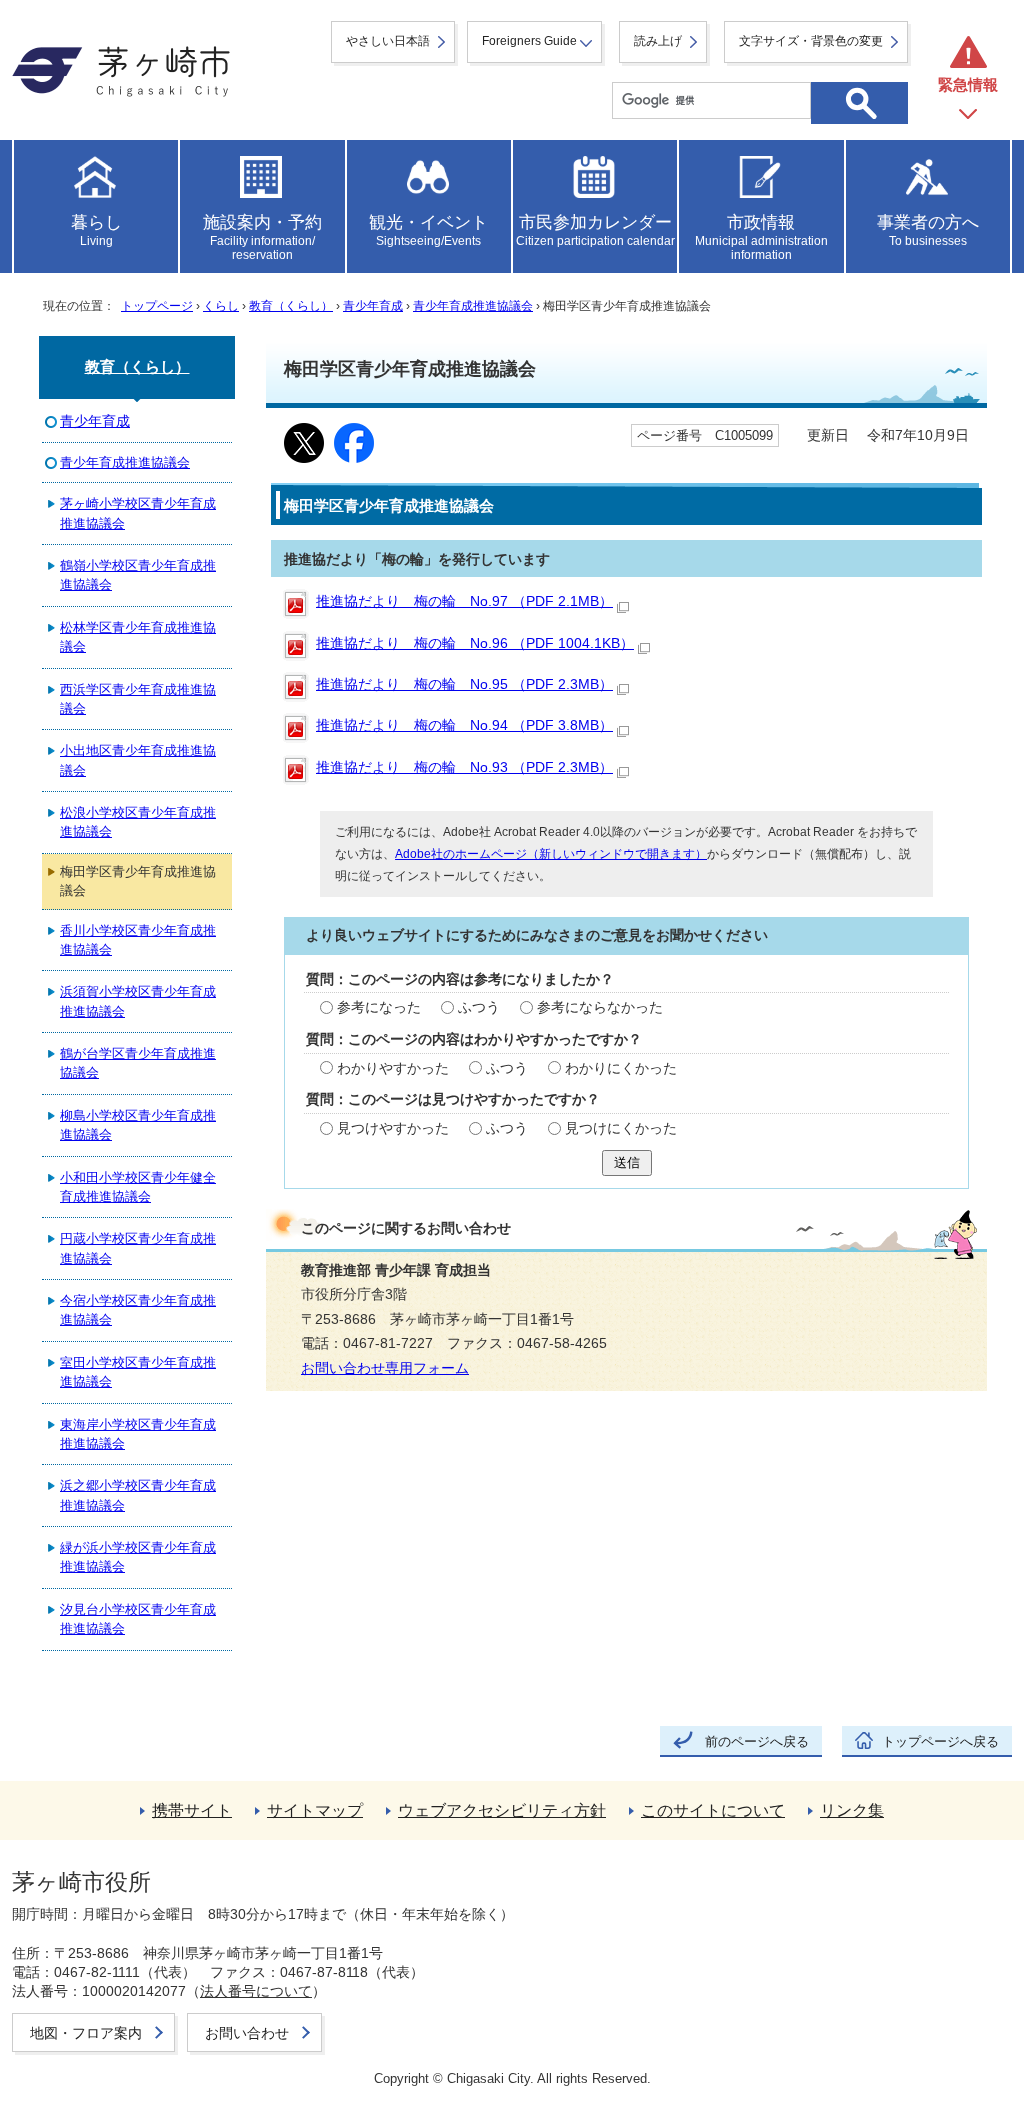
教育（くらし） (291, 306)
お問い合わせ (247, 2033)
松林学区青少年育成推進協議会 (138, 637)
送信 (627, 1162)
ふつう (479, 1007)
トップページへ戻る (940, 1741)
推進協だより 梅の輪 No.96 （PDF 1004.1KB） (475, 643)
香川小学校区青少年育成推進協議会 (138, 940)
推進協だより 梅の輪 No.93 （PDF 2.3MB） (464, 767)
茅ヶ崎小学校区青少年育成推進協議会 (138, 513)
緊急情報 (968, 84)
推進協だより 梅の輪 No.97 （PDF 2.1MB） (464, 601)
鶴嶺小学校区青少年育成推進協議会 (138, 575)
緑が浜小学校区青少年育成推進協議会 (138, 1557)
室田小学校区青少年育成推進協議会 (138, 1372)
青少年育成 (373, 306)
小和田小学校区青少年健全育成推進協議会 (138, 1187)
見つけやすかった (393, 1128)
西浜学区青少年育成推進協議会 (138, 699)
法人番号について (256, 1991)
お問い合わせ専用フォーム (385, 1368)
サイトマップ (315, 1810)
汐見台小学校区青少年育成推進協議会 (138, 1619)
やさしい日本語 (388, 41)
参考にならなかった (600, 1007)
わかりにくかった (621, 1068)
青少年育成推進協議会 (473, 306)
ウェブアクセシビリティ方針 (502, 1810)
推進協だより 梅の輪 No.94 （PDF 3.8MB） (464, 725)
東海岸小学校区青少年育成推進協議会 (138, 1434)
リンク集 (852, 1810)
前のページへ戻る (757, 1741)
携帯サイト (192, 1810)
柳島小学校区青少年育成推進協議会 (138, 1125)
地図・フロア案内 (86, 2033)
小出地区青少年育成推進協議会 (138, 760)
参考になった (379, 1007)
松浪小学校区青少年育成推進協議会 (138, 822)
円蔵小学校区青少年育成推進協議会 (138, 1248)
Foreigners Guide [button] (529, 41)
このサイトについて (713, 1810)
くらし (221, 306)
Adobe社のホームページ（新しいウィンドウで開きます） (551, 854)
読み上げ (658, 41)
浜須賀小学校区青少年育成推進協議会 (138, 1001)
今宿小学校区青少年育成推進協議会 (138, 1310)
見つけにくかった (621, 1128)
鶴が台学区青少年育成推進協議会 (138, 1063)
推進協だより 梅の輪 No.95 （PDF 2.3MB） (464, 684)
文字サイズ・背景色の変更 (811, 41)
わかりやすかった (393, 1068)
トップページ (157, 306)
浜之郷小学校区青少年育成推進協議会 (138, 1495)
